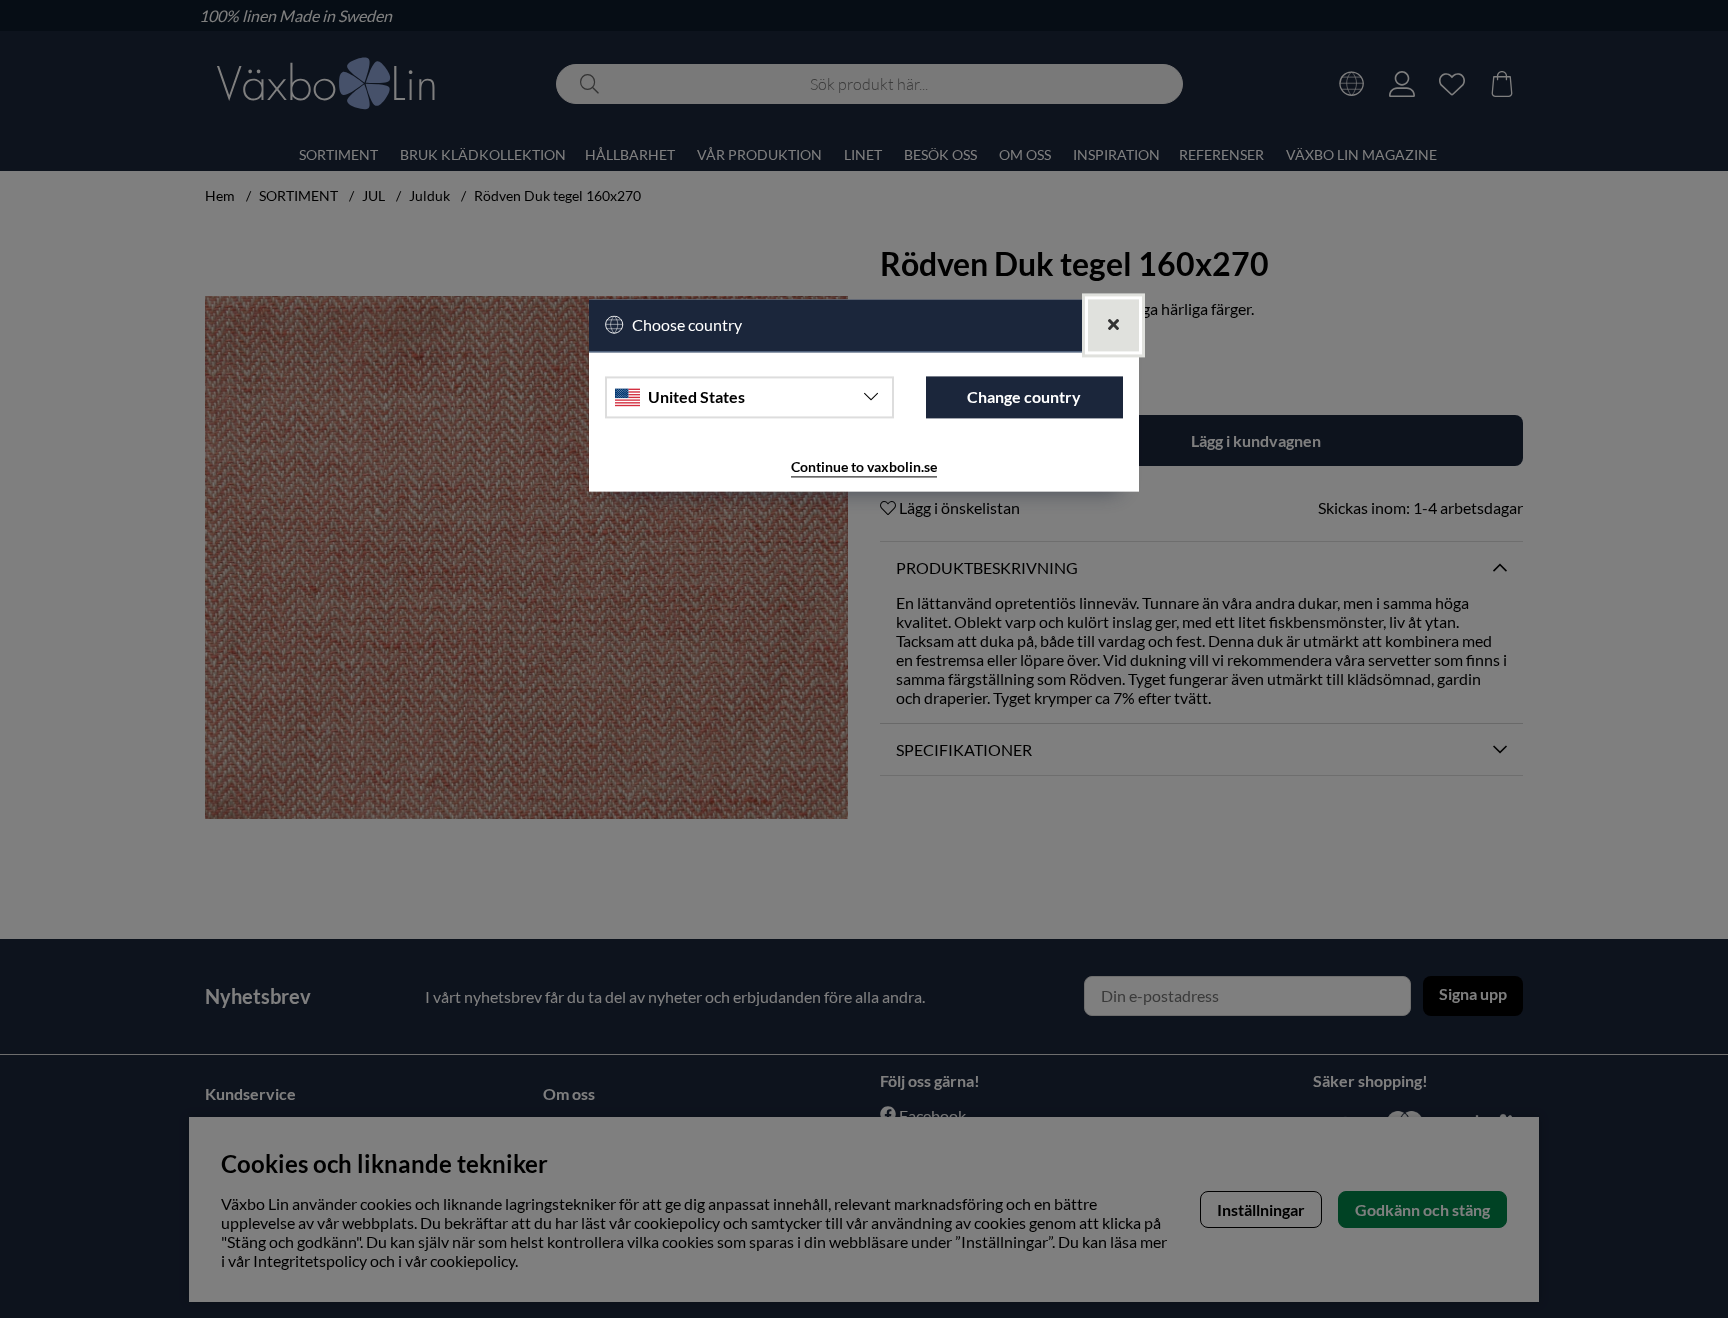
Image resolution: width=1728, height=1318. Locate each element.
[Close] (1113, 325)
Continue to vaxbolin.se (864, 466)
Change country (1024, 396)
